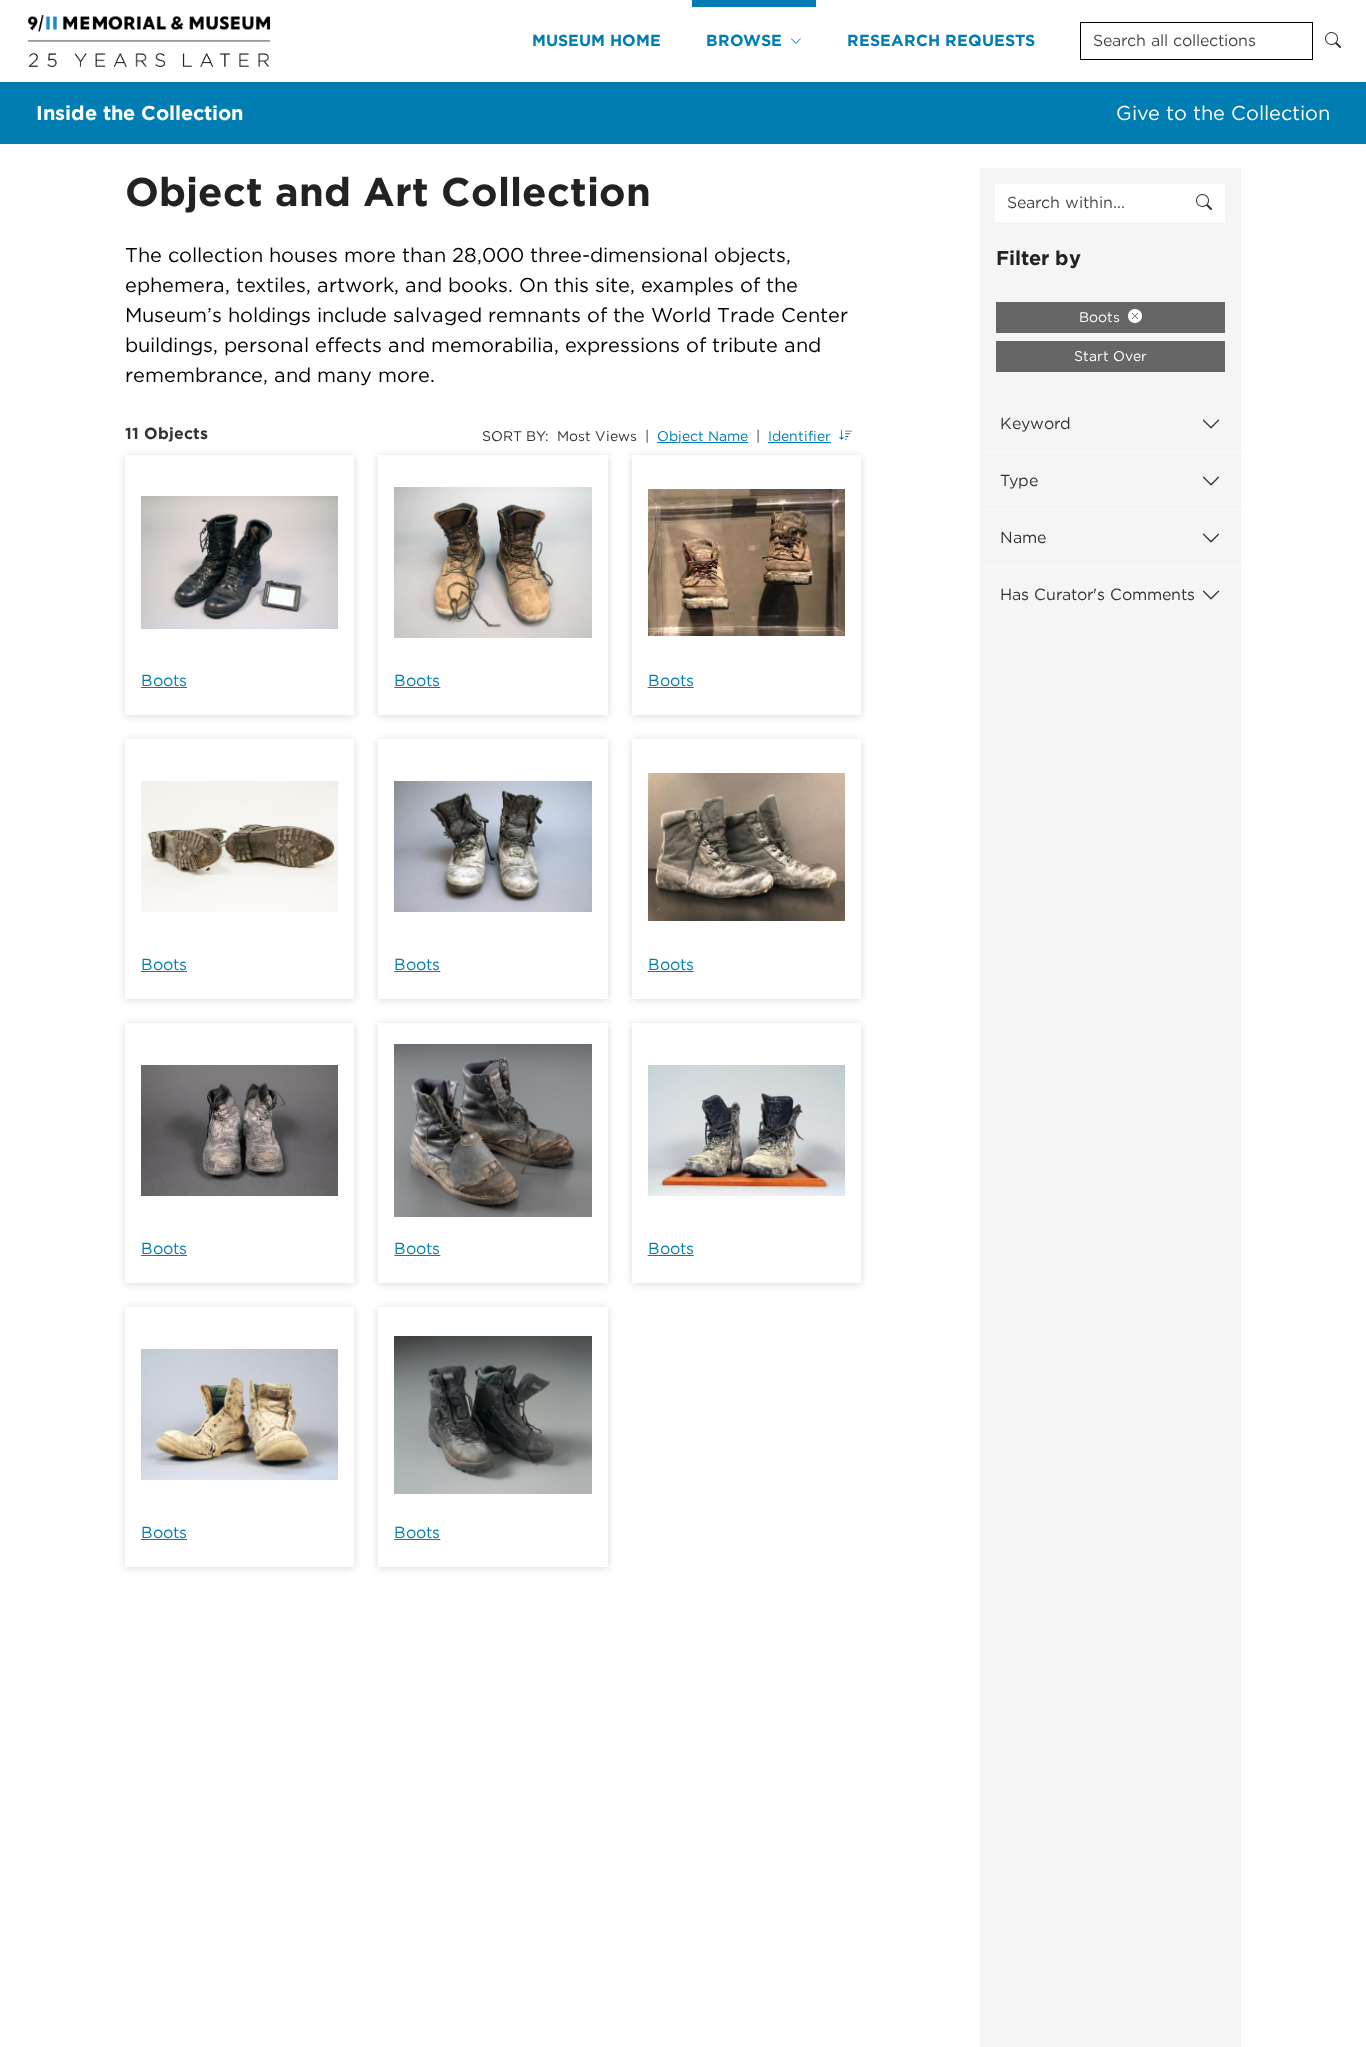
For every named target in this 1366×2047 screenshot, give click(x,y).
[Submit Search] (1333, 41)
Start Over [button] (1110, 356)
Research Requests (941, 40)
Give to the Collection (1223, 113)
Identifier (799, 436)
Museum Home (596, 40)
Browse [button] (744, 40)
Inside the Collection (139, 113)
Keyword (1035, 423)
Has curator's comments (1097, 594)
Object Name (702, 436)
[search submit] (1204, 203)
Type (1019, 480)
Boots (164, 680)
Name (1023, 537)
